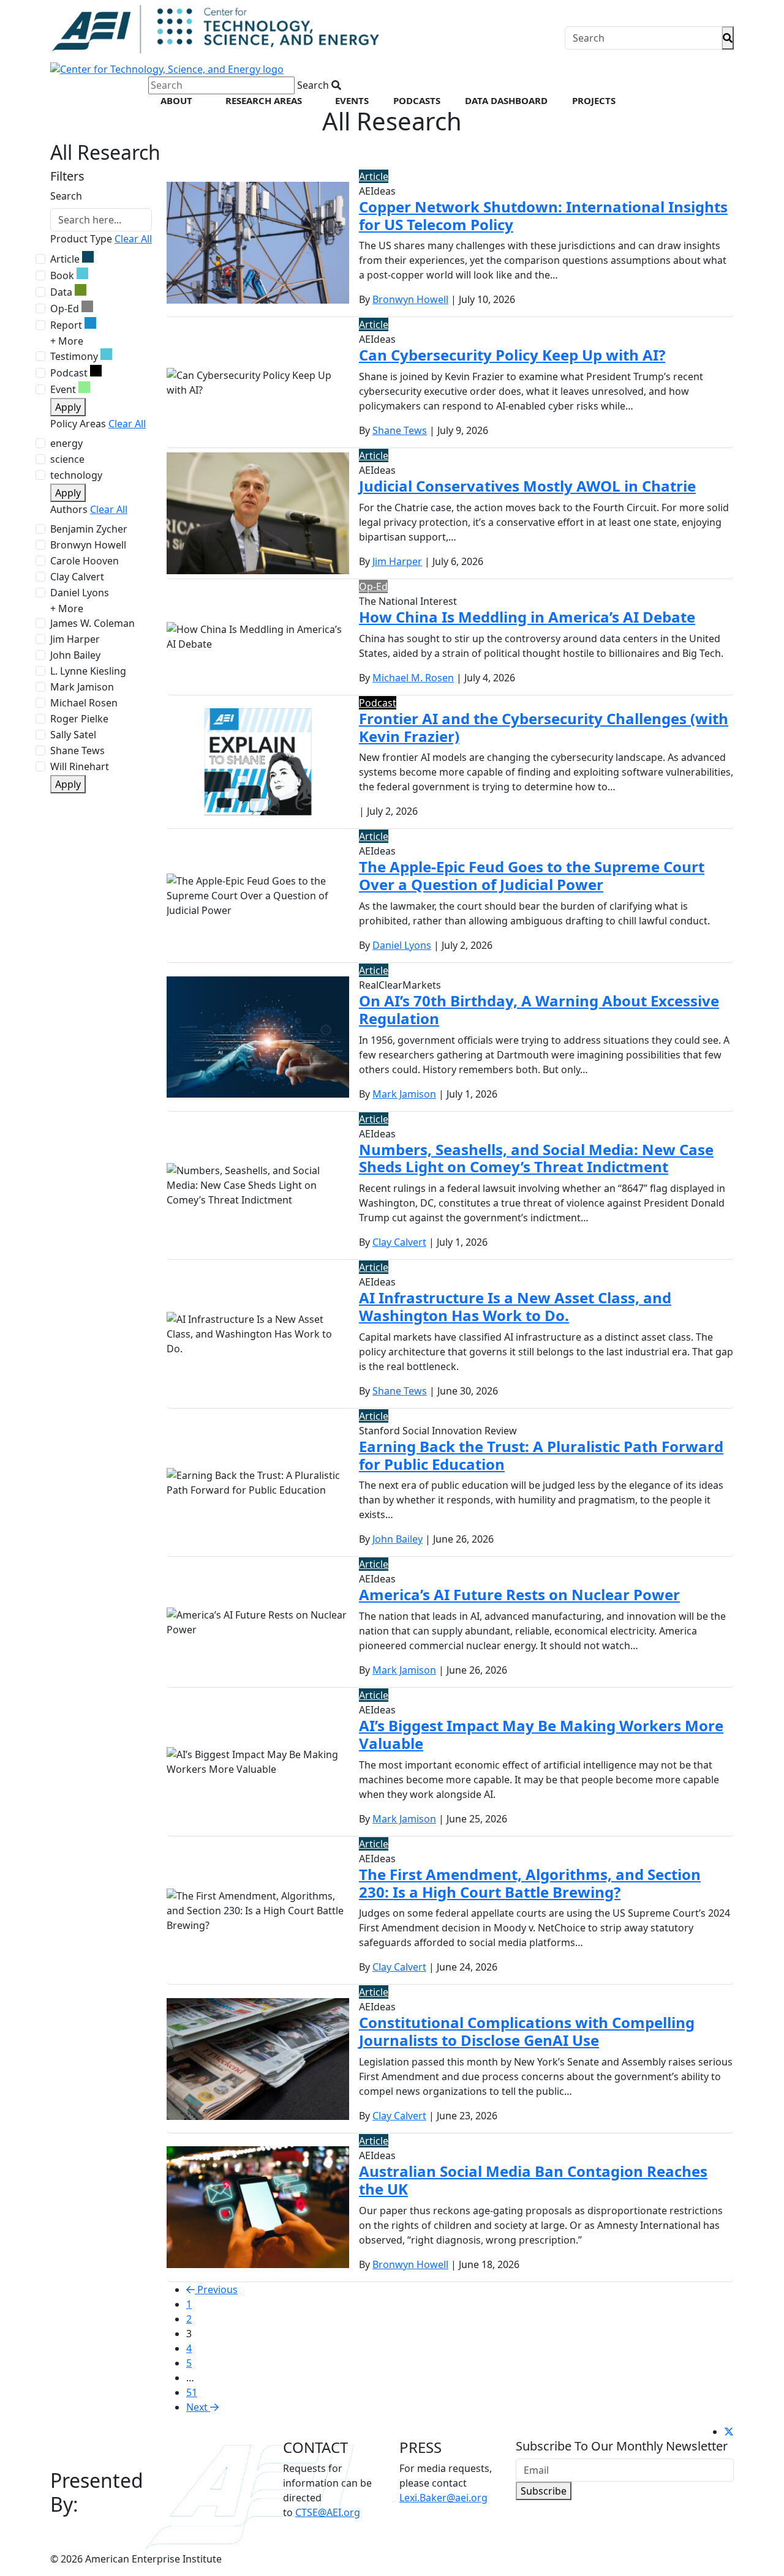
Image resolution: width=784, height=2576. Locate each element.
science (67, 459)
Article (65, 259)
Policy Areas (78, 424)
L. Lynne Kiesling (88, 671)
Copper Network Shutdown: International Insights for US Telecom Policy (543, 215)
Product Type (81, 239)
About (176, 100)
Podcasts (417, 100)
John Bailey (75, 655)
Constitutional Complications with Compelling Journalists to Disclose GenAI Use (527, 2031)
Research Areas (264, 100)
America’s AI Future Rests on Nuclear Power (519, 1594)
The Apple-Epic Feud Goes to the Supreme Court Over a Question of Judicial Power (532, 875)
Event (63, 389)
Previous (216, 2290)
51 (192, 2392)
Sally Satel (73, 735)
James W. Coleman (92, 623)
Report (66, 325)
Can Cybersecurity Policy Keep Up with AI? (512, 355)
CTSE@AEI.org (328, 2512)
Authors (69, 509)
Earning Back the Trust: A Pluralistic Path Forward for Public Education (541, 1455)
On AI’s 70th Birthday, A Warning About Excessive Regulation (539, 1009)
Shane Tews (77, 751)
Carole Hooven (85, 561)
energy (66, 443)
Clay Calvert (77, 577)
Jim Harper (75, 639)
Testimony (74, 356)
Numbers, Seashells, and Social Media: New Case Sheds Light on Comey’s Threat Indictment (536, 1158)
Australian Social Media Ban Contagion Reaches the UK (533, 2180)
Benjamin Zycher (89, 529)
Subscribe (544, 2491)
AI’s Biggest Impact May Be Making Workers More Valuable (541, 1734)
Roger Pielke (79, 719)
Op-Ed (65, 309)
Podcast (69, 373)
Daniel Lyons (80, 593)
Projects (594, 100)
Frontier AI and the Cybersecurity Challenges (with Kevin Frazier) (544, 727)
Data (61, 292)
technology (76, 475)
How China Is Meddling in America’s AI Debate (527, 617)
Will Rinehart (80, 766)
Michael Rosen (84, 703)
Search (66, 196)
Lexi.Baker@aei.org (443, 2498)
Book (62, 275)
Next (198, 2407)
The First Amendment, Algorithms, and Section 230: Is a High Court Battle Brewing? (530, 1883)
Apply (68, 407)
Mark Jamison (82, 687)
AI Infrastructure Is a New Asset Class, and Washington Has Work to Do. (515, 1306)
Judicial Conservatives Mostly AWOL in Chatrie (527, 486)
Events (352, 100)
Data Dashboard (506, 100)
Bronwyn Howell (88, 545)
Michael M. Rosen (413, 678)
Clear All (133, 239)
